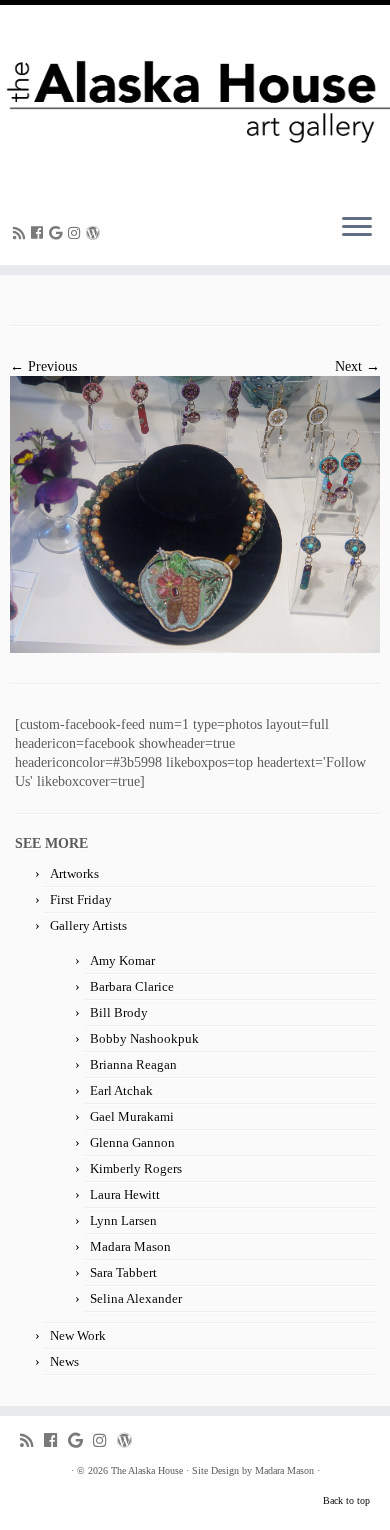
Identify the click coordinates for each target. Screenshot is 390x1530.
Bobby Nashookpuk (144, 1038)
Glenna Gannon (132, 1142)
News (64, 1361)
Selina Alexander (136, 1298)
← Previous (43, 366)
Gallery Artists (88, 925)
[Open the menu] (357, 229)
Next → (357, 366)
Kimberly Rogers (136, 1168)
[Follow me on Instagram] (77, 233)
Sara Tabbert (123, 1272)
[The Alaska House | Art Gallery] (195, 101)
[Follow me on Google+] (58, 233)
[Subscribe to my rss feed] (22, 233)
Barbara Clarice (132, 986)
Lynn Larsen (123, 1220)
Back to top (346, 1500)
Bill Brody (119, 1012)
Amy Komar (122, 960)
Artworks (74, 873)
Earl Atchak (121, 1090)
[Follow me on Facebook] (40, 233)
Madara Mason (130, 1246)
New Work (78, 1335)
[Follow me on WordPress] (96, 233)
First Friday (81, 899)
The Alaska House (147, 1470)
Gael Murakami (132, 1116)
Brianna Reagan (133, 1064)
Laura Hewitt (125, 1194)
